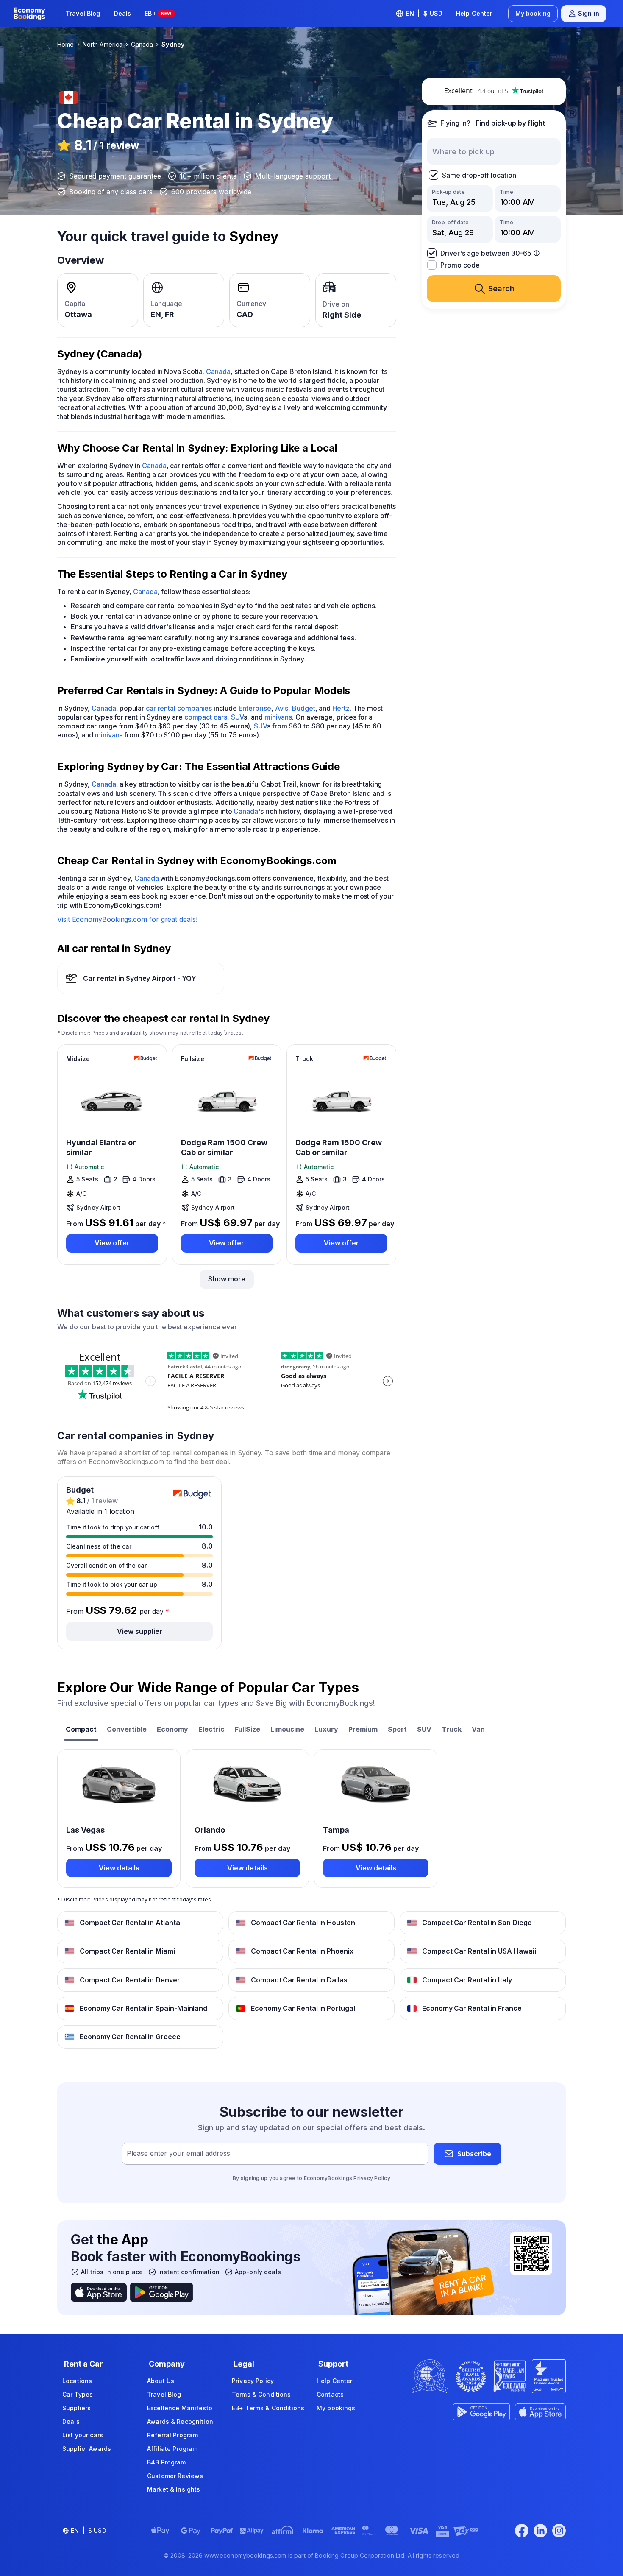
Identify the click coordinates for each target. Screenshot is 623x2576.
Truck (304, 1059)
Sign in (589, 13)
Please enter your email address (178, 2154)
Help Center (474, 13)
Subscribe (474, 2154)
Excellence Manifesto (180, 2408)
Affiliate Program (172, 2449)
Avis (282, 708)
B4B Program (167, 2462)
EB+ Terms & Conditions (268, 2408)
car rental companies (179, 708)
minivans (278, 717)
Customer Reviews (175, 2476)
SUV (238, 717)
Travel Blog (83, 13)
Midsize (78, 1059)
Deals (123, 13)
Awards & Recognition (180, 2421)
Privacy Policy (372, 2178)
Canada (218, 371)
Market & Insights (174, 2489)
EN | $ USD (424, 13)
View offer (112, 1243)
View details (119, 1868)
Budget (304, 708)
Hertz (341, 708)
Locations (77, 2381)
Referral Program (172, 2435)
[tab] (81, 1730)
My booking (533, 13)
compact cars (206, 717)
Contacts (330, 2394)
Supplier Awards (87, 2449)
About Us (161, 2381)
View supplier (140, 1631)
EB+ (158, 13)
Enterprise (255, 708)
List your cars (83, 2435)
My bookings (336, 2408)
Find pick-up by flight (510, 123)
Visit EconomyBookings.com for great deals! (127, 919)
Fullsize (193, 1059)
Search (501, 289)
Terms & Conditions (261, 2394)
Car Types (78, 2394)
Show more (227, 1279)
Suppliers (76, 2408)
